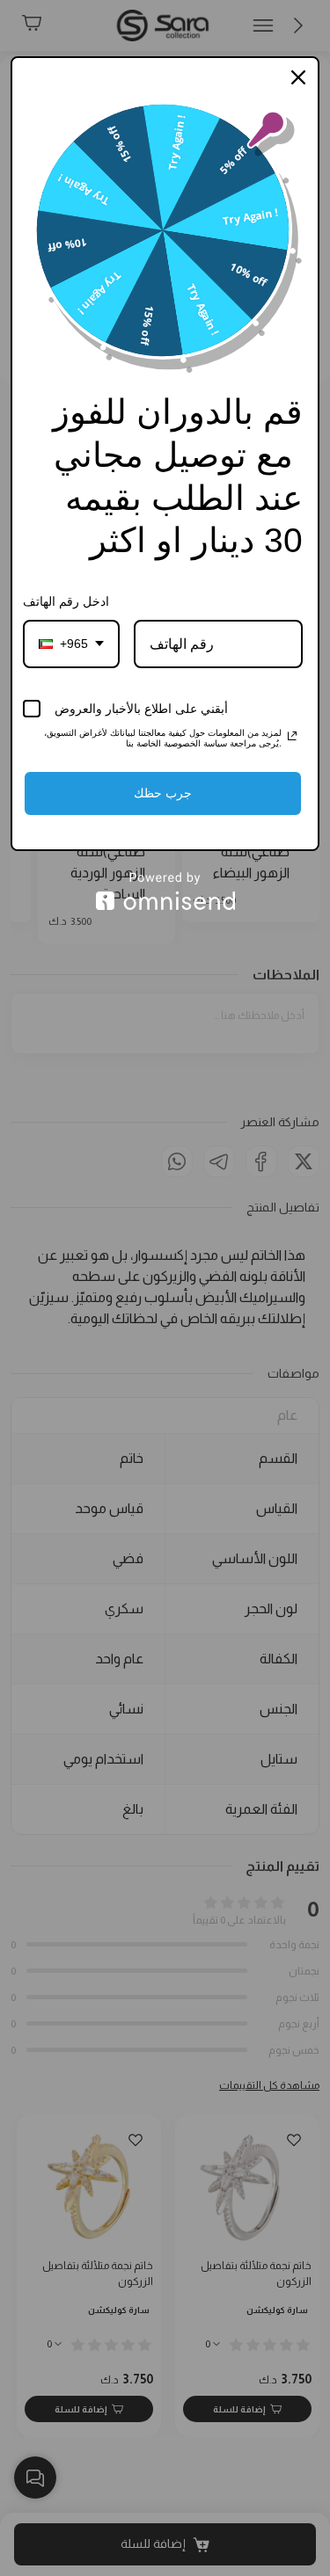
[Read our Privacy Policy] (292, 736)
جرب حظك (163, 793)
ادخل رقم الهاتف (66, 601)
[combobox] (71, 644)
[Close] (298, 77)
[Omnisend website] (165, 891)
